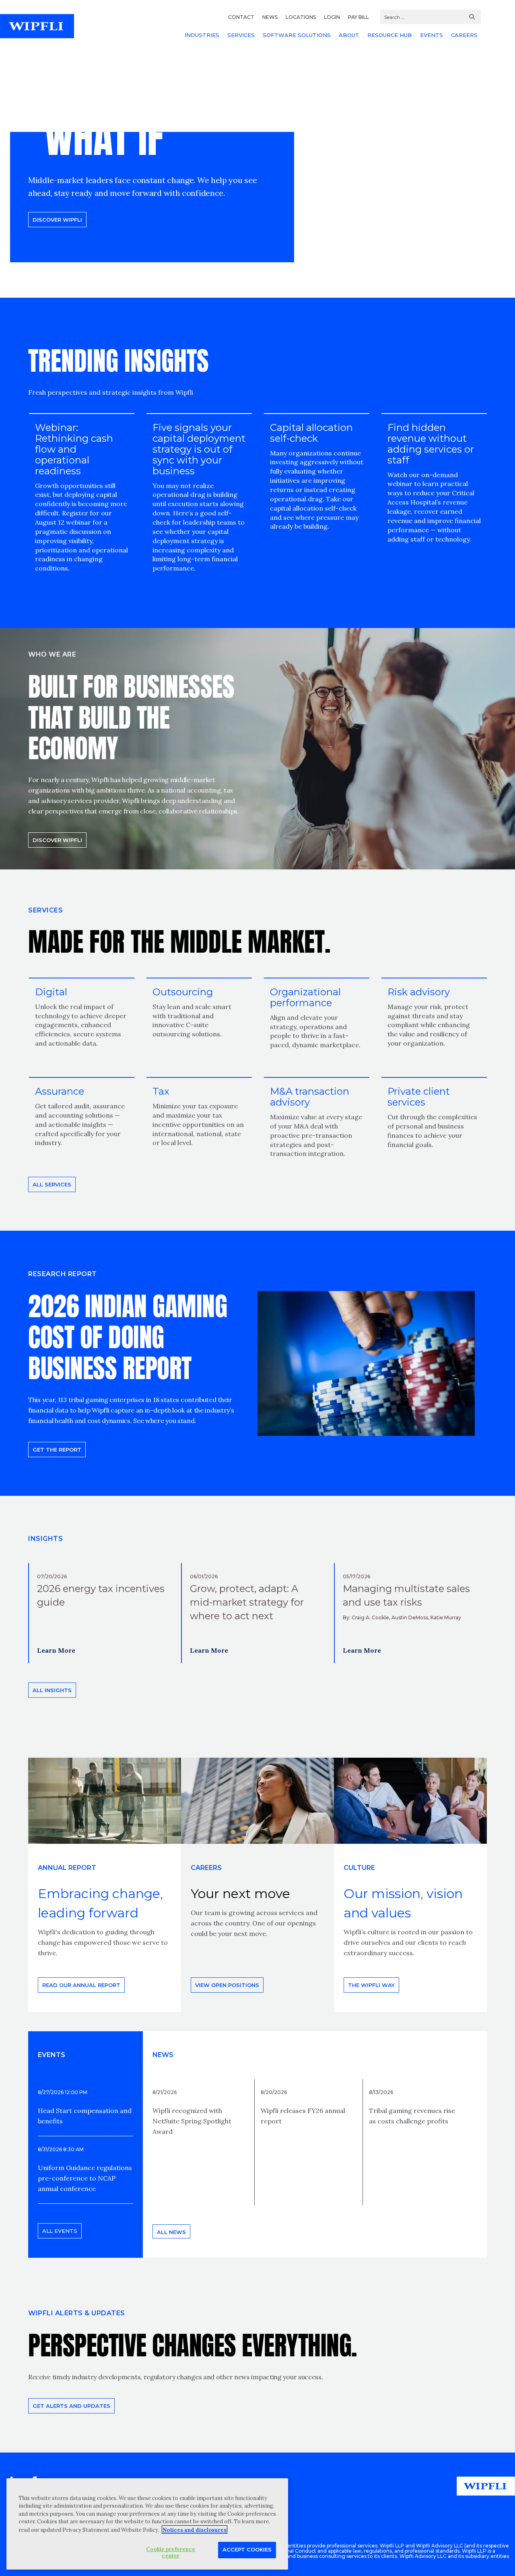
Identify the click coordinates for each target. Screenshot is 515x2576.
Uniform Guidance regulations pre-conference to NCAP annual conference (85, 2178)
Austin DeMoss (410, 1617)
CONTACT (241, 17)
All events (60, 2231)
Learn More (56, 1650)
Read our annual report (81, 1985)
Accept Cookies (247, 2549)
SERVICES (241, 35)
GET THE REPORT (57, 1450)
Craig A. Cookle (370, 1617)
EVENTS (432, 35)
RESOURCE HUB (390, 35)
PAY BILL (358, 17)
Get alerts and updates (71, 2406)
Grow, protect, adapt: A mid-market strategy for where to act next (247, 1602)
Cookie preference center (171, 2552)
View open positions (227, 1985)
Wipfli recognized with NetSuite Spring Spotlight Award (192, 2121)
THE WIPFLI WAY (371, 1985)
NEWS (270, 17)
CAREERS (464, 35)
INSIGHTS (45, 1539)
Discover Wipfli (57, 220)
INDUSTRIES (202, 35)
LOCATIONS (301, 17)
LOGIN (332, 17)
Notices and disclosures (195, 2530)
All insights (52, 1690)
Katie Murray (446, 1617)
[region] (147, 2524)
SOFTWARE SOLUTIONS (297, 35)
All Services (52, 1184)
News (163, 2055)
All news (171, 2232)
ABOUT (349, 35)
